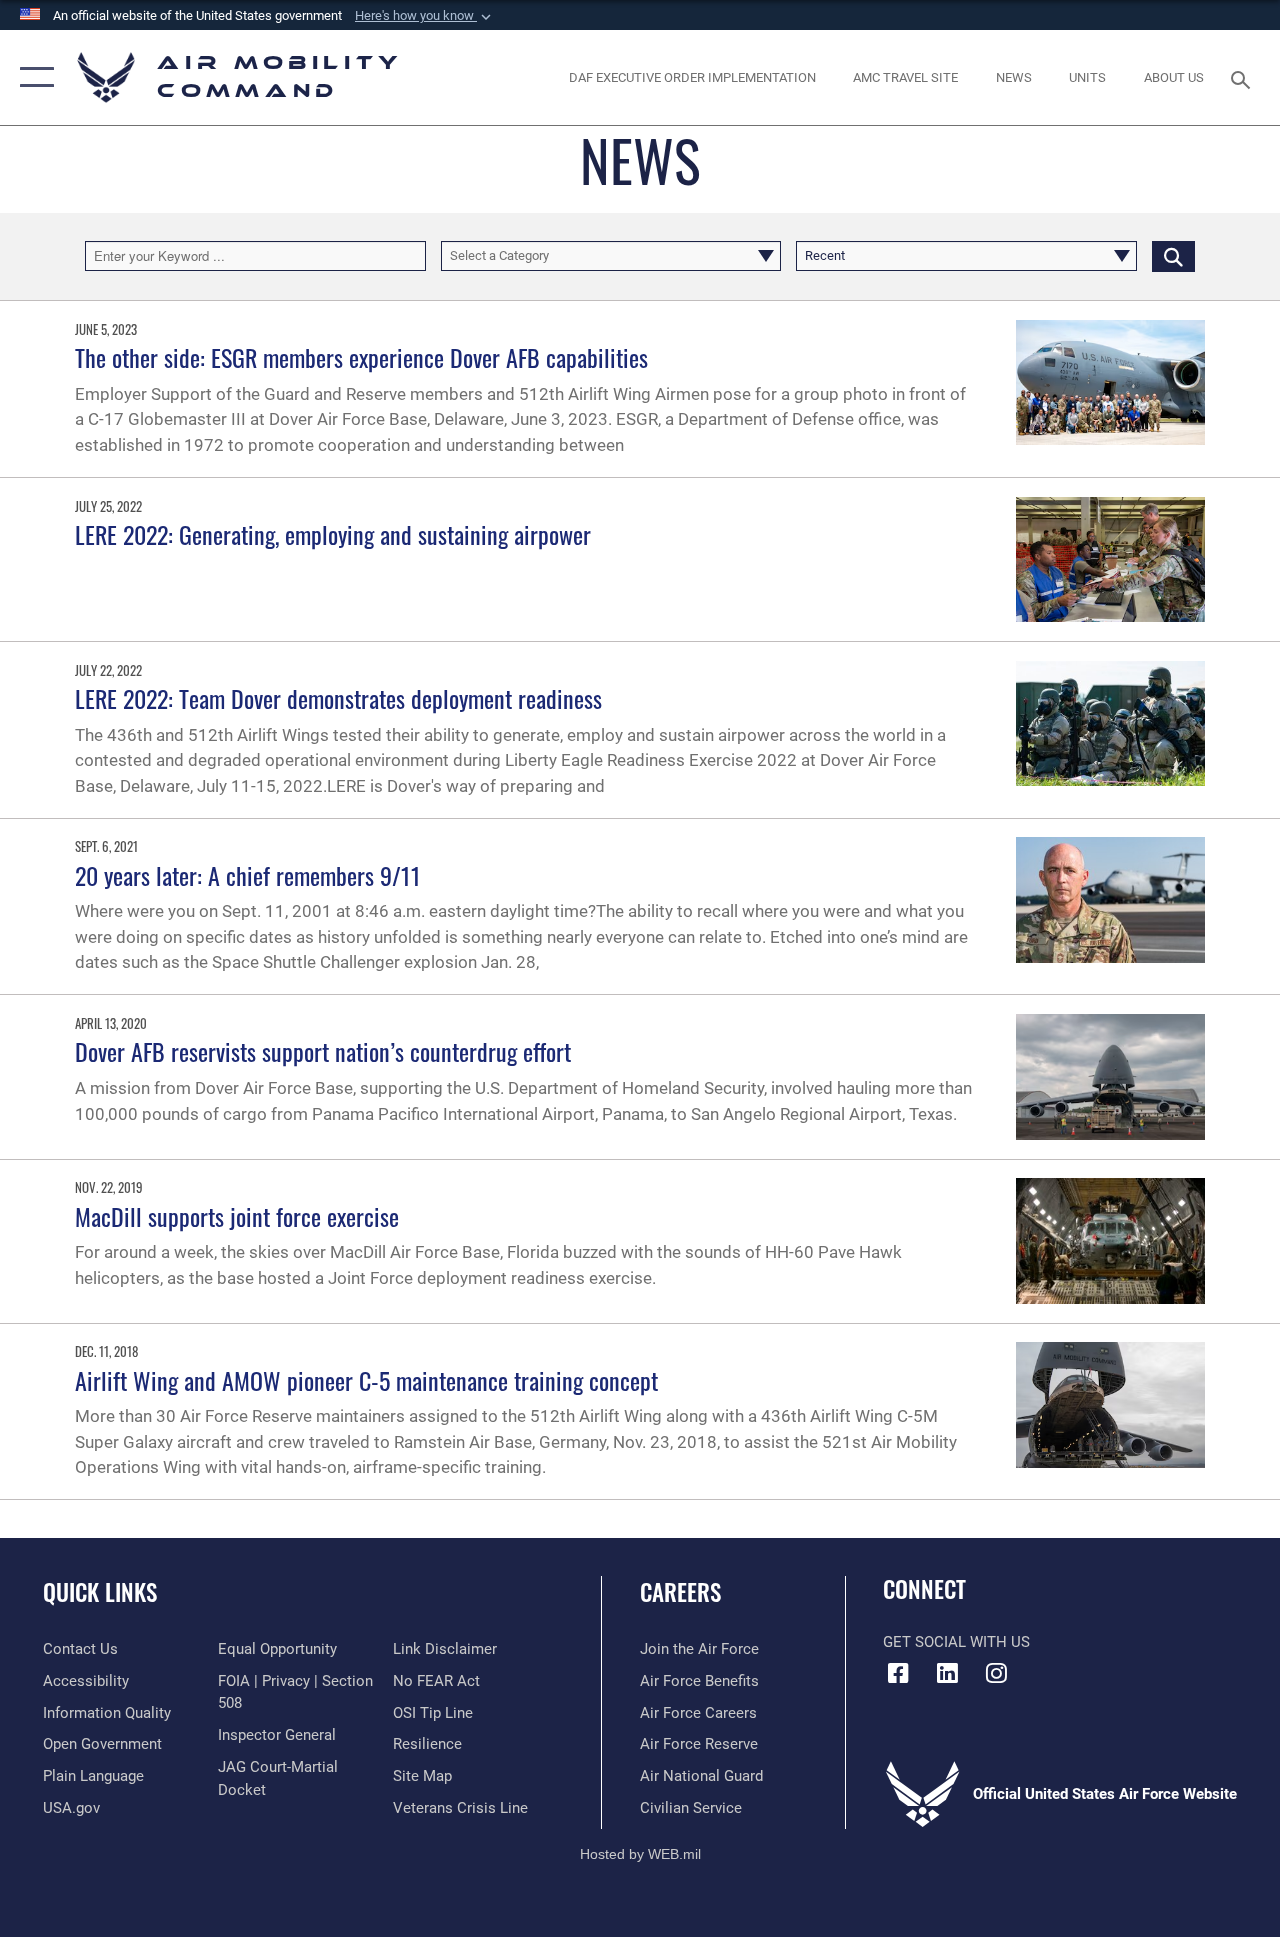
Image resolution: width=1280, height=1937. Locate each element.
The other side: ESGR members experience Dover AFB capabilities (361, 357)
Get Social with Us (956, 1642)
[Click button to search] (1173, 256)
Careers (680, 1592)
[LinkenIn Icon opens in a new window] (947, 1673)
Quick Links (100, 1592)
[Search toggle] (1244, 77)
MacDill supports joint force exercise (237, 1216)
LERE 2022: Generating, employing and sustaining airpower (333, 534)
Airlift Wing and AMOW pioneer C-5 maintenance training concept (366, 1380)
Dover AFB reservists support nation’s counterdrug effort (323, 1051)
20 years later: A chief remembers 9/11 (248, 875)
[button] (425, 16)
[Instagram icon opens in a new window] (996, 1673)
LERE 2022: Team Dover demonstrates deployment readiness (338, 698)
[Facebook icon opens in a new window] (898, 1673)
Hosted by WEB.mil (640, 1854)
